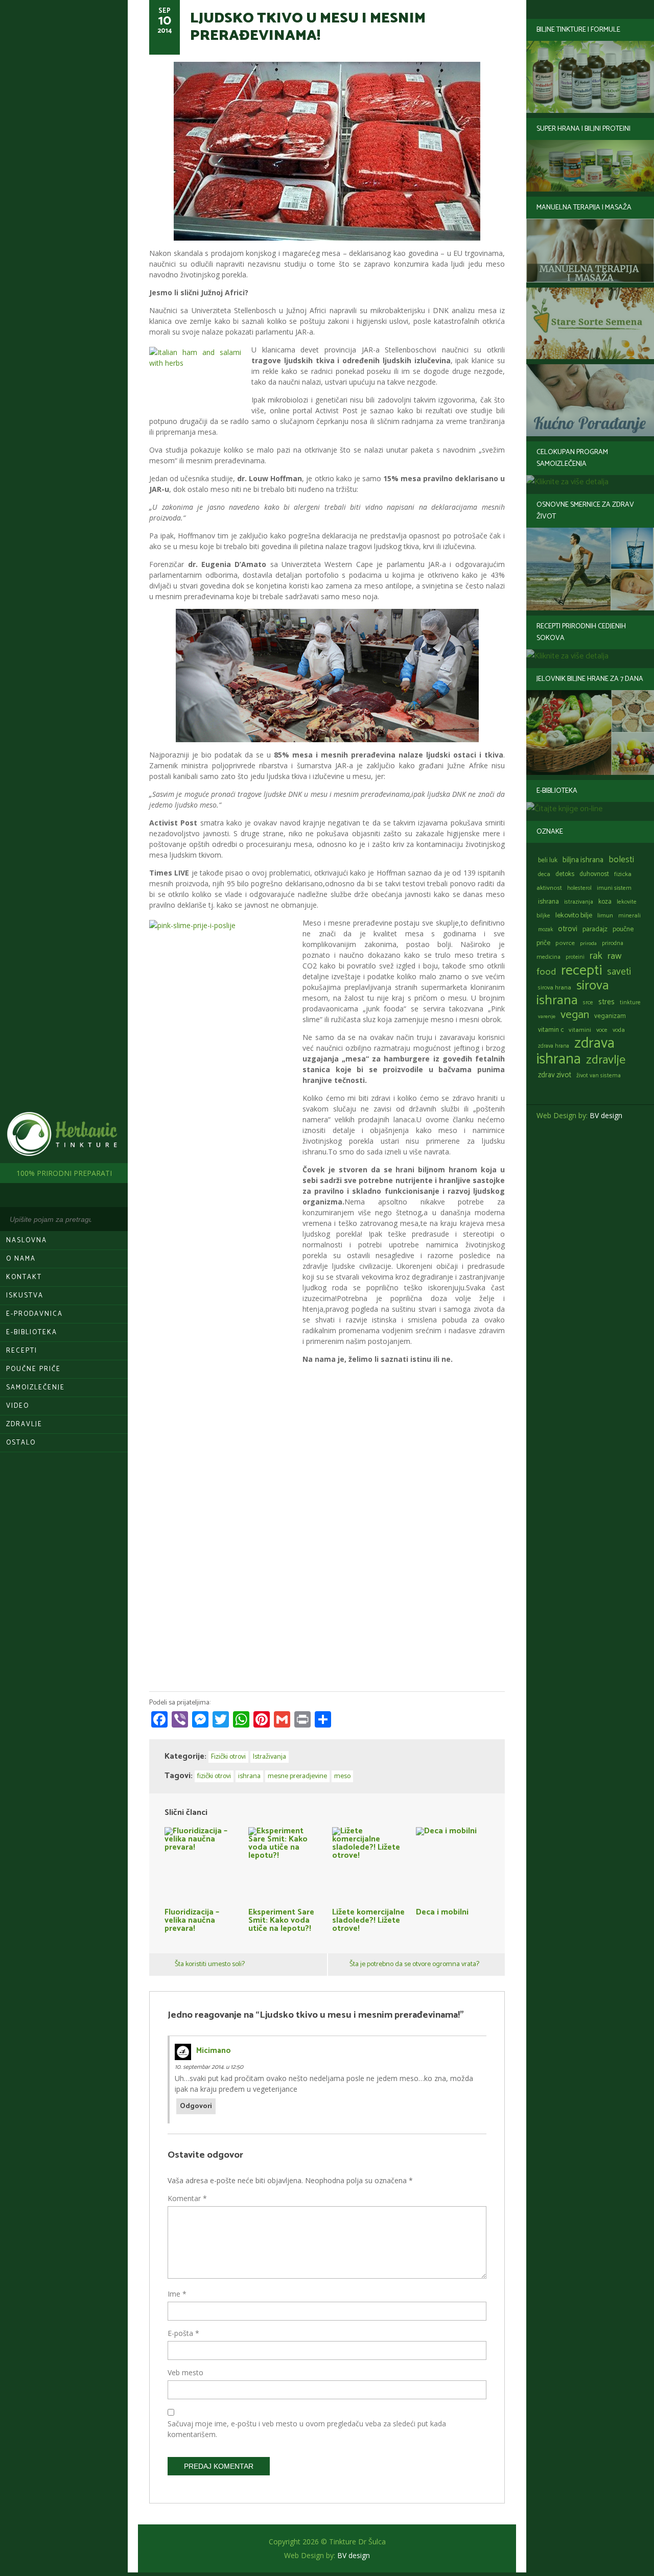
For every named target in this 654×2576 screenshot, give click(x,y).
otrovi (568, 929)
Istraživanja (270, 1757)
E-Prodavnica (34, 1314)
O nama (21, 1259)
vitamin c (551, 1030)
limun (605, 916)
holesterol (579, 888)
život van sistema (599, 1076)
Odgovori (196, 2106)
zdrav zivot (555, 1075)
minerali (629, 916)
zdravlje (606, 1060)
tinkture (630, 1002)
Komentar (187, 2198)
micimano (214, 2051)
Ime (177, 2294)
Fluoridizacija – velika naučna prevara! (192, 1919)
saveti (619, 972)
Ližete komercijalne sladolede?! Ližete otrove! (368, 1919)
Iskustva (25, 1296)
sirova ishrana (573, 993)
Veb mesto (185, 2372)
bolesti (621, 860)
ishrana (548, 902)
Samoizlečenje (36, 1388)
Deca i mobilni (442, 1911)
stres (606, 1002)
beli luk (548, 860)
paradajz (595, 929)
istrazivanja (579, 902)
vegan (575, 1015)
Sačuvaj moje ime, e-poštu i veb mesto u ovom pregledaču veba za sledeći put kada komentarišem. (307, 2429)
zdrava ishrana (576, 1051)
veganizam (610, 1016)
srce (588, 1002)
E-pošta (183, 2333)
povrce (565, 943)
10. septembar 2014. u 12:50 (209, 2067)
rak (596, 956)
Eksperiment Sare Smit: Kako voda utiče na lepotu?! (281, 1919)
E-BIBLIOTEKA (32, 1332)
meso (342, 1776)
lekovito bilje (574, 915)
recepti (581, 971)
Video (18, 1406)
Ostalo (21, 1443)
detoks (565, 874)
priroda (588, 943)
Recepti (22, 1351)
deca (544, 874)
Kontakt (24, 1277)
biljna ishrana (583, 860)
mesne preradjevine (297, 1776)
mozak (545, 930)
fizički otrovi (214, 1776)
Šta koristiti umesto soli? (210, 1964)
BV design (606, 1115)
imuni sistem (614, 888)
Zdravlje (24, 1424)
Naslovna (27, 1240)
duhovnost (594, 874)
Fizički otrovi (228, 1757)
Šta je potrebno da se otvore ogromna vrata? (414, 1964)
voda (619, 1030)
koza (605, 902)
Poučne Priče (33, 1369)
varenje (547, 1017)
